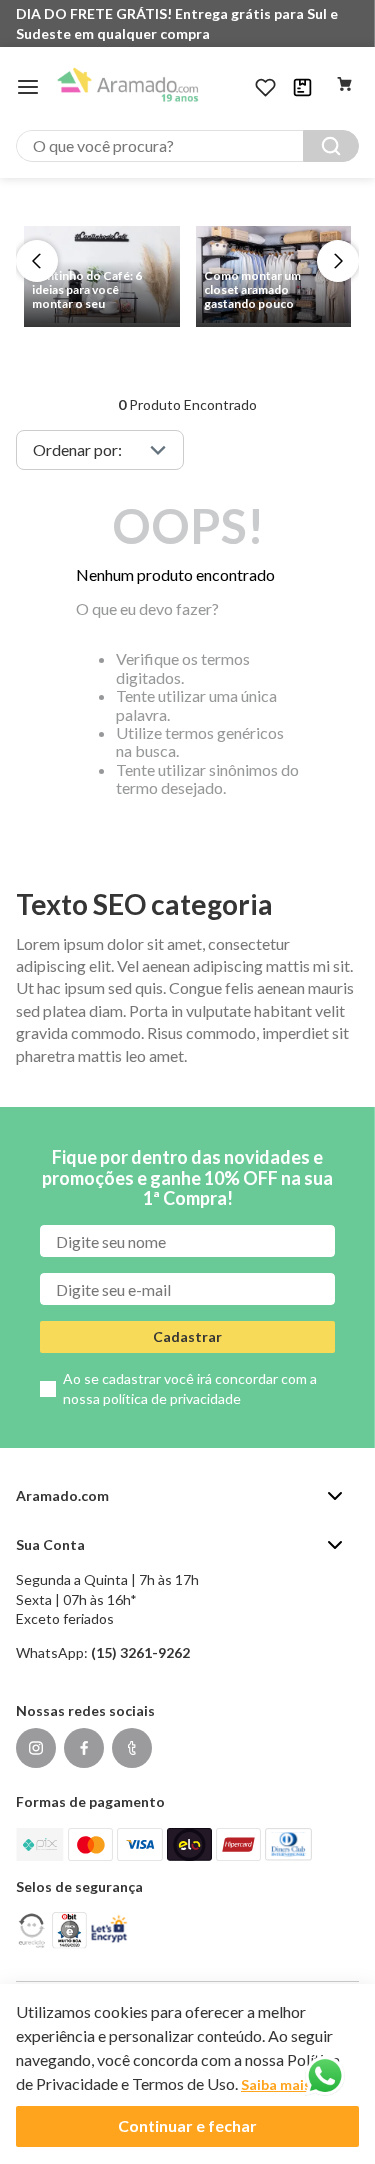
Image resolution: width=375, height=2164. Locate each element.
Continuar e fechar (187, 2125)
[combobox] (187, 146)
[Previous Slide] (37, 261)
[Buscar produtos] (331, 146)
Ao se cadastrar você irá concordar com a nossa (190, 1388)
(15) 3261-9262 (140, 1652)
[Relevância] (100, 450)
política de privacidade (172, 1398)
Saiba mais (276, 2084)
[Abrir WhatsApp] (325, 2076)
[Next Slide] (338, 261)
